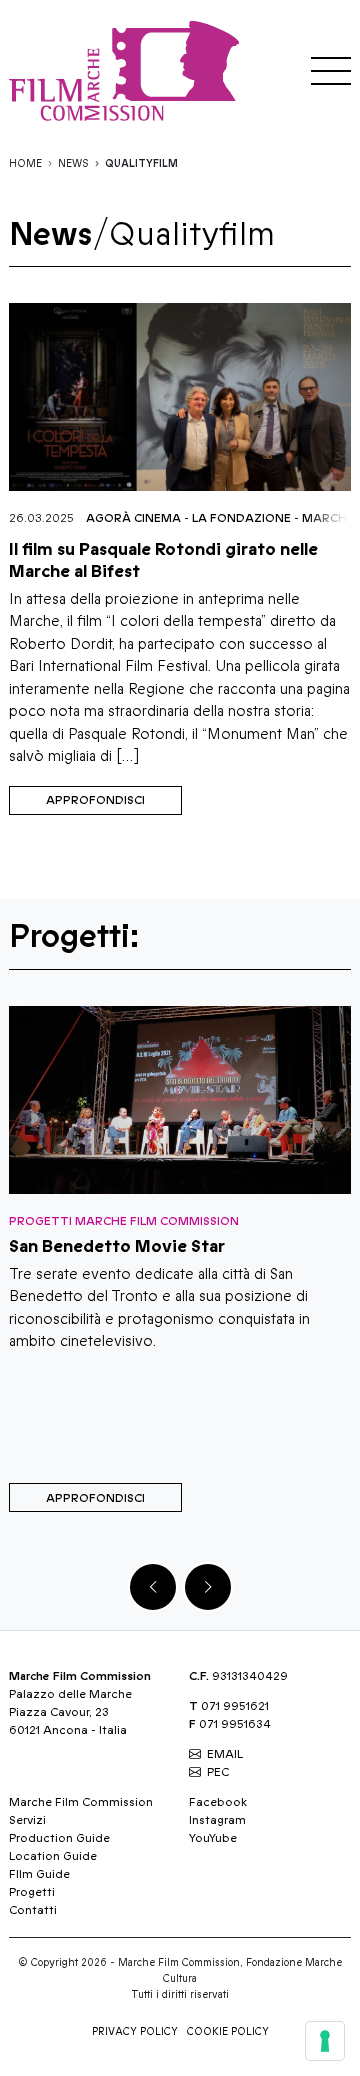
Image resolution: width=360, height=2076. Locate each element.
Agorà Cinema (133, 518)
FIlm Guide (39, 1874)
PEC (218, 1772)
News (73, 164)
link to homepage (129, 70)
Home (25, 164)
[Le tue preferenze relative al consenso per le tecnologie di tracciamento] (325, 2041)
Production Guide (59, 1838)
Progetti (32, 1892)
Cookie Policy (228, 2032)
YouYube (213, 1838)
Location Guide (53, 1856)
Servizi (27, 1820)
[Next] (208, 1587)
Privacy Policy (135, 2032)
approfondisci (95, 800)
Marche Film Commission (81, 1802)
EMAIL (225, 1754)
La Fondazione (241, 518)
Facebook (218, 1802)
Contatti (33, 1910)
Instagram (217, 1820)
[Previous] (153, 1587)
